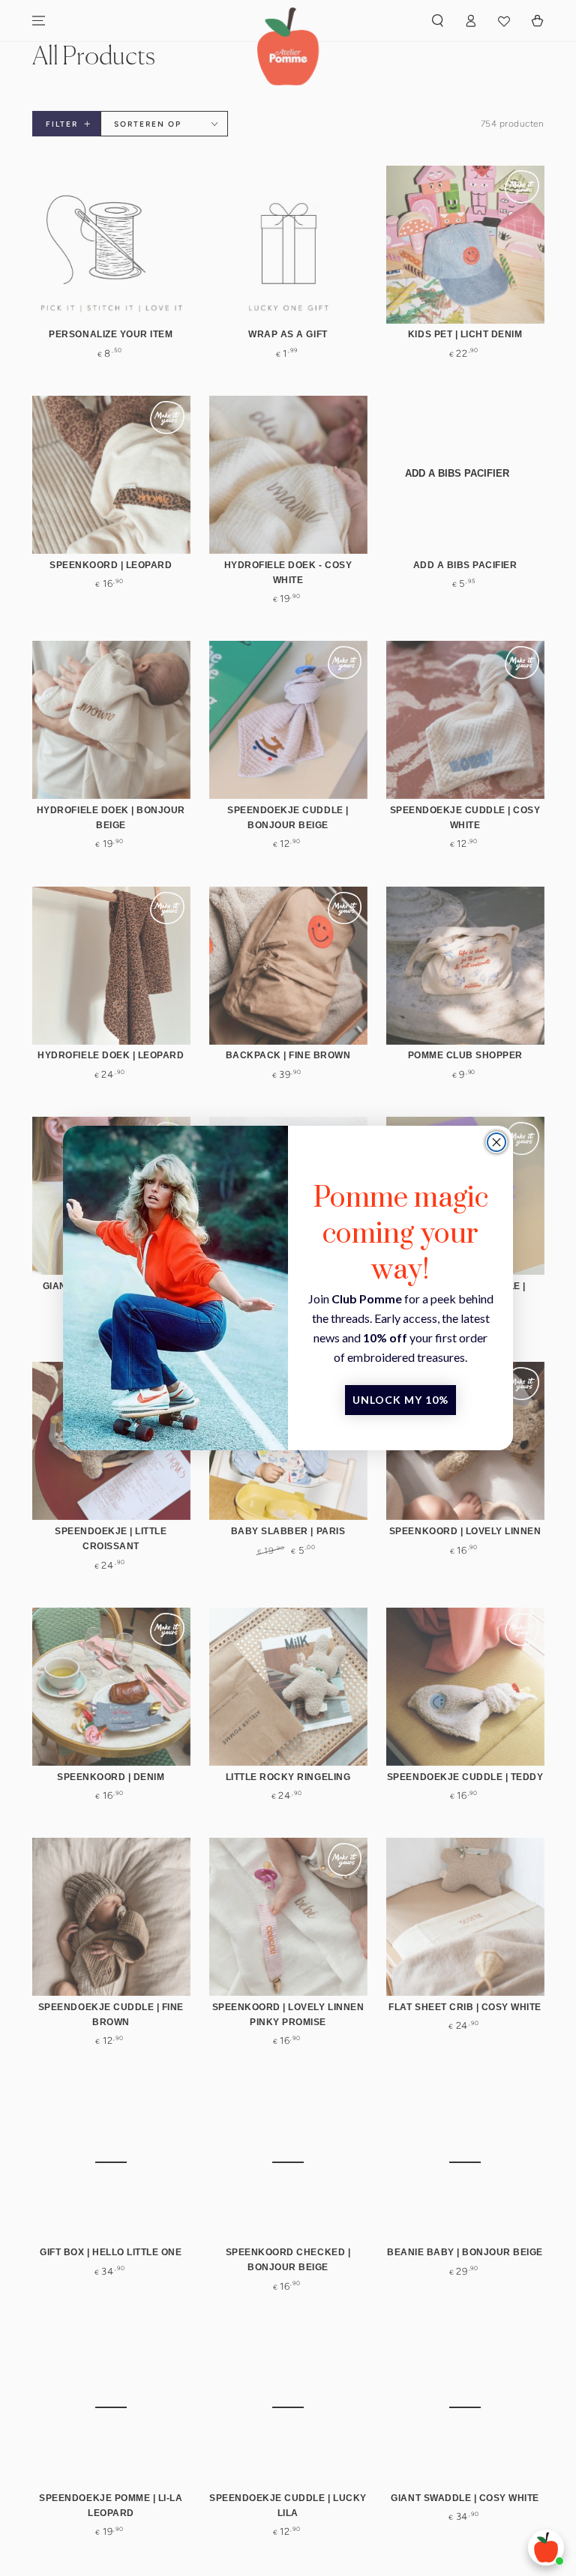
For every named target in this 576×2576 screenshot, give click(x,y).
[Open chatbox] (546, 2548)
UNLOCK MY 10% (400, 1400)
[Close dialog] (496, 1142)
